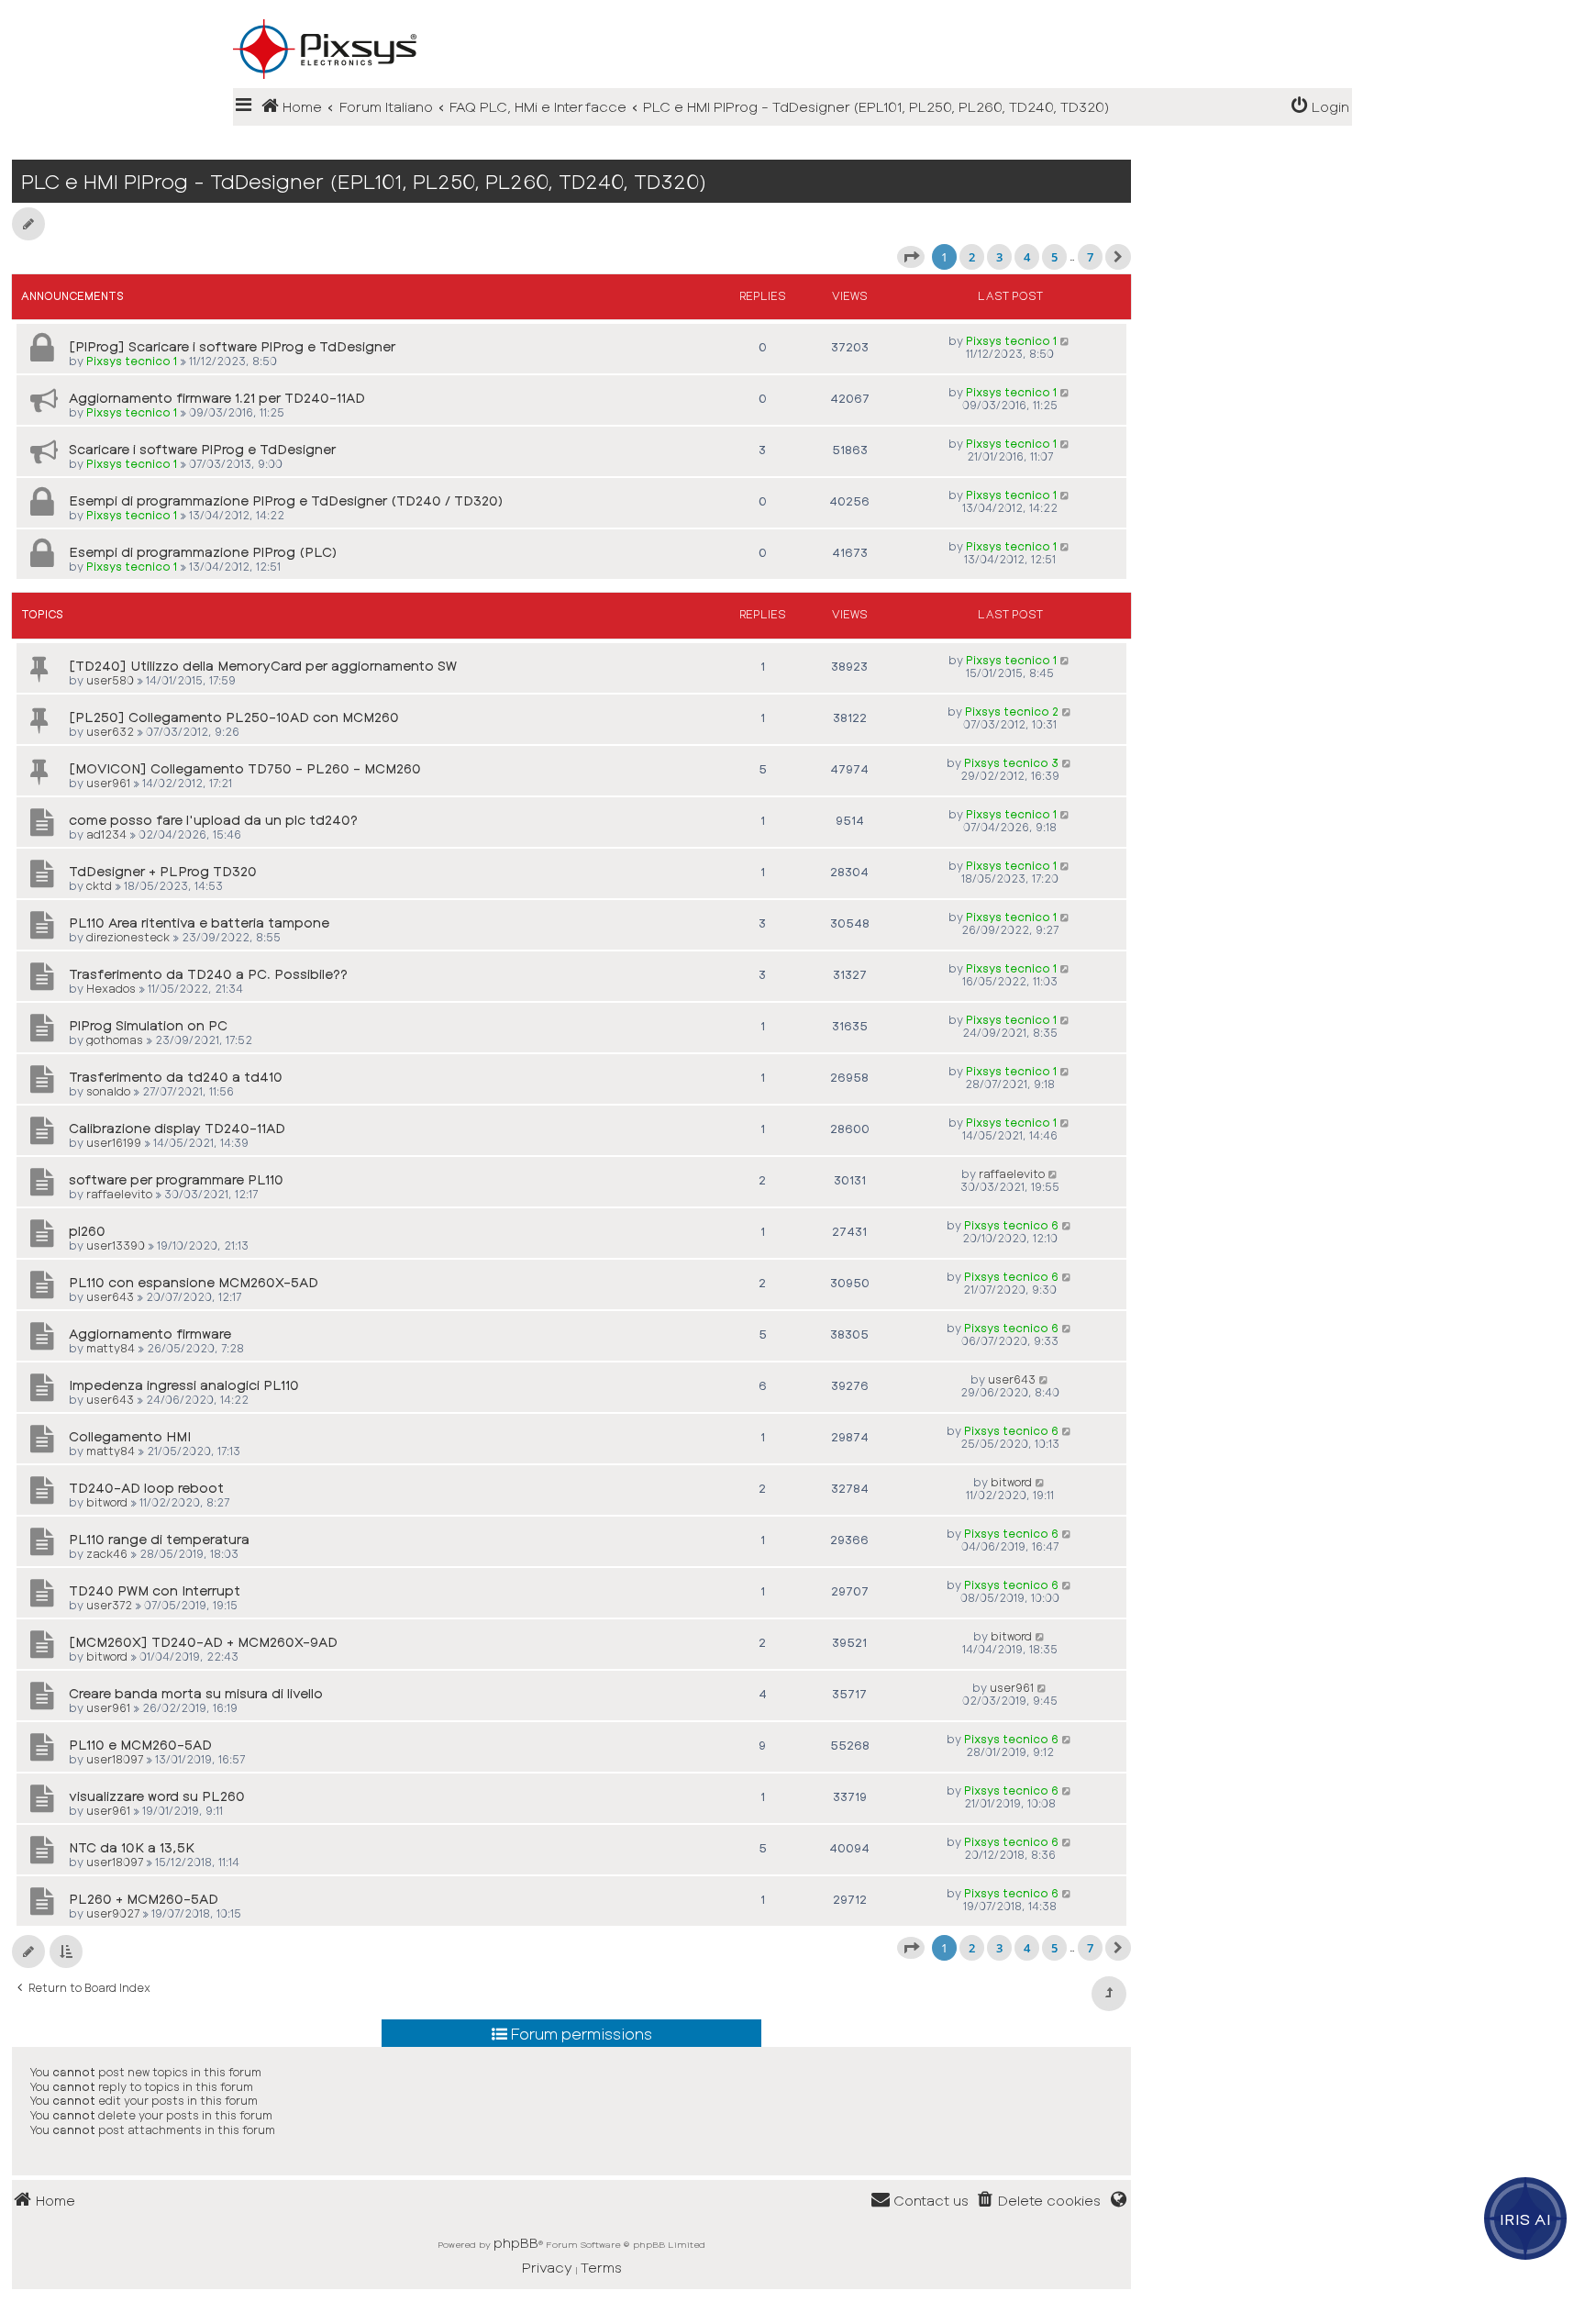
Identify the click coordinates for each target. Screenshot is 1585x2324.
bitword (107, 1502)
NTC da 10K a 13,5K (132, 1847)
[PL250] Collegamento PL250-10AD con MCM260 (234, 717)
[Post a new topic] (28, 224)
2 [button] (972, 257)
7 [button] (1090, 257)
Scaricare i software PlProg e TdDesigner (202, 449)
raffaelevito (119, 1194)
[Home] (792, 19)
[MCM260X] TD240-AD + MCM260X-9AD (203, 1642)
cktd (99, 885)
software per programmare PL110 (176, 1179)
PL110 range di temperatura (159, 1539)
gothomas (115, 1040)
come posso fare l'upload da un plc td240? (213, 820)
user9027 (113, 1913)
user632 (110, 731)
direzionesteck (128, 937)
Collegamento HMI (130, 1436)
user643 (110, 1296)
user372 (109, 1605)
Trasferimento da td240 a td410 (176, 1077)
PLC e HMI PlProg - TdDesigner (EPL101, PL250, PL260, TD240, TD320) (364, 181)
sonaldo (108, 1091)
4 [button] (1027, 257)
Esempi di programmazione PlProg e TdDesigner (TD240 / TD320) (286, 500)
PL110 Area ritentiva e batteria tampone (199, 923)
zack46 (107, 1553)
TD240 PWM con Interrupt (155, 1590)
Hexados (111, 988)
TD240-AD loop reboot (146, 1488)
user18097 (115, 1759)
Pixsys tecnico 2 (1012, 711)
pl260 (87, 1231)
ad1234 (106, 834)
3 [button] (999, 257)
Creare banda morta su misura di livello (196, 1693)
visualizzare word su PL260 (157, 1796)
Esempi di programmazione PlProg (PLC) (203, 552)
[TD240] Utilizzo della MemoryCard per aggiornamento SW (263, 666)
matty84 (111, 1348)
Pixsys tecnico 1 (132, 361)
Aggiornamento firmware (150, 1334)
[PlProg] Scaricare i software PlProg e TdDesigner (232, 346)
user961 (108, 783)
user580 (110, 680)
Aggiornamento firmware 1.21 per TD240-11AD (217, 398)
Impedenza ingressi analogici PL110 (184, 1385)
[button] (911, 257)
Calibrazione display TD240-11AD (177, 1128)
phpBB (516, 2242)
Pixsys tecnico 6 (1011, 1225)
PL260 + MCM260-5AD (144, 1899)
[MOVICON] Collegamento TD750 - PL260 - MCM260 (245, 768)
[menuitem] (1320, 107)
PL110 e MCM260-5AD (140, 1745)
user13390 (116, 1245)
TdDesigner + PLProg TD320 (163, 871)
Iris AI (1526, 2218)
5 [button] (1054, 257)
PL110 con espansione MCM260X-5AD (194, 1282)
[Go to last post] (1065, 340)
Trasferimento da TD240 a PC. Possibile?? (208, 974)
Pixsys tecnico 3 (1011, 762)
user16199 (114, 1142)
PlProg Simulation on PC (148, 1025)
